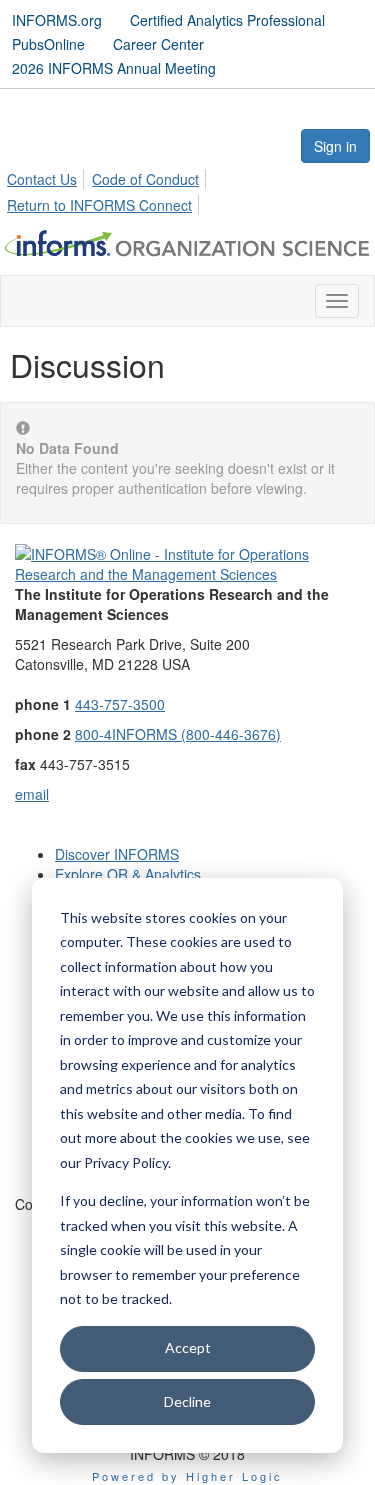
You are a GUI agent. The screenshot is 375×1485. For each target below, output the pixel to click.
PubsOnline (48, 44)
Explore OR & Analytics (128, 874)
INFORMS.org (57, 20)
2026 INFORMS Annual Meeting (114, 68)
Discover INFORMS (117, 854)
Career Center (158, 44)
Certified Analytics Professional (227, 20)
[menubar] (187, 189)
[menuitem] (47, 176)
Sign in (335, 146)
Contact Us (42, 179)
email (32, 794)
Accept (188, 1347)
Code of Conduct (145, 179)
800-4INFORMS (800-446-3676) (178, 734)
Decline (187, 1401)
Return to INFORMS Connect (99, 205)
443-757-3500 (120, 704)
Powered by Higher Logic (187, 1476)
